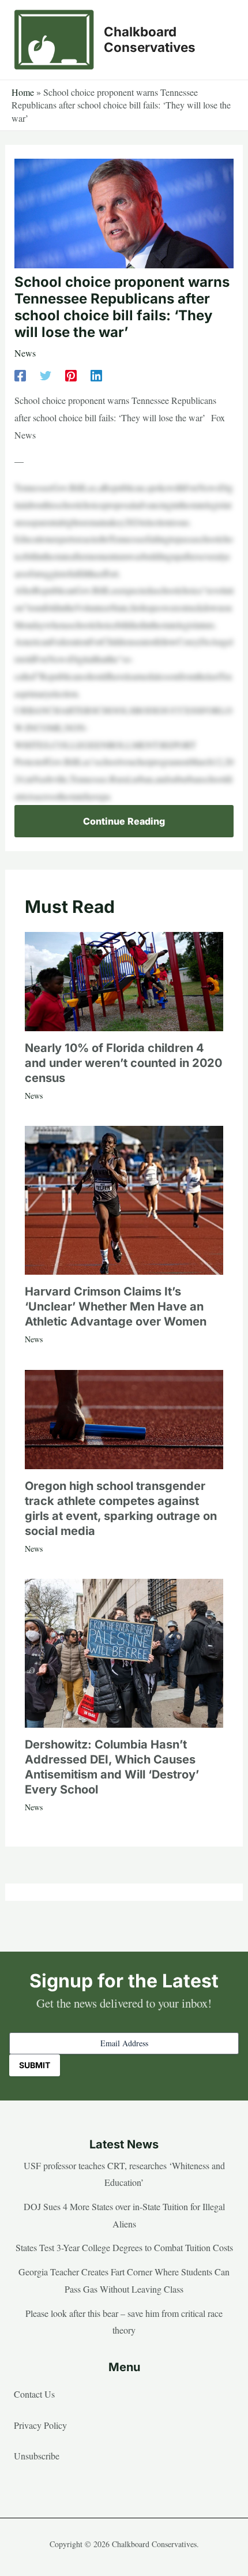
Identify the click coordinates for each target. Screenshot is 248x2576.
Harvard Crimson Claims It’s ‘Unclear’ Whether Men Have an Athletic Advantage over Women (116, 1306)
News (25, 353)
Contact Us (34, 2394)
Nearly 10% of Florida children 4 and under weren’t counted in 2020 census (123, 1063)
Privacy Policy (40, 2425)
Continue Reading (124, 821)
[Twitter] (46, 375)
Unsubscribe (37, 2456)
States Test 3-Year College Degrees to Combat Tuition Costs (124, 2247)
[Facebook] (20, 375)
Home (23, 92)
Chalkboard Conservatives (150, 39)
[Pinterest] (71, 375)
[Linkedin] (96, 375)
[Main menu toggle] (221, 40)
